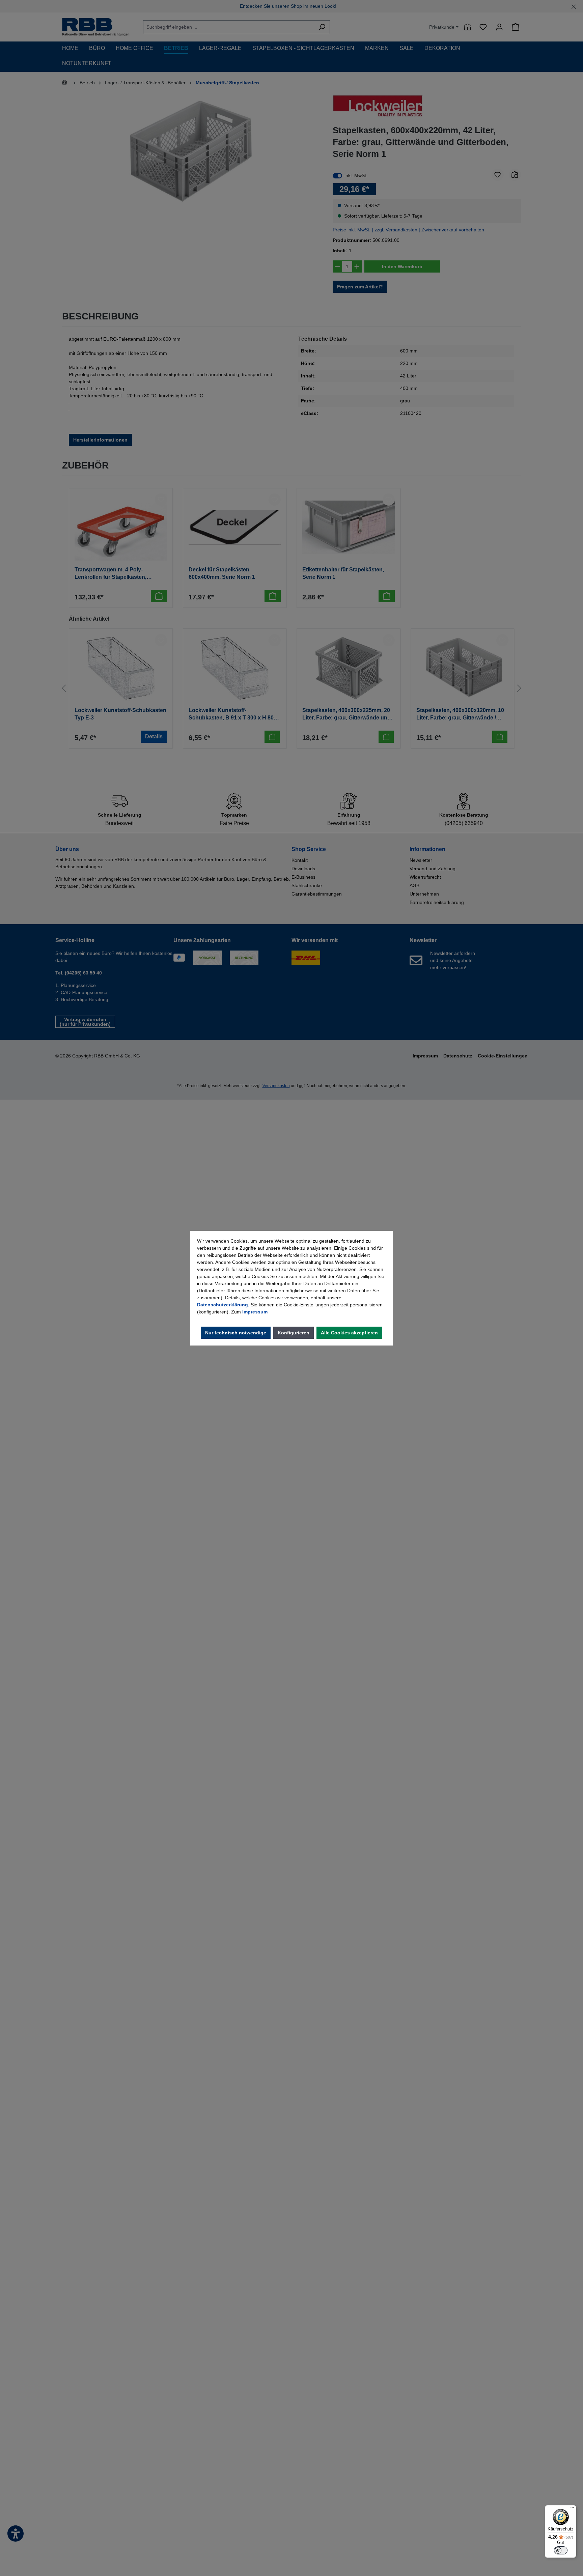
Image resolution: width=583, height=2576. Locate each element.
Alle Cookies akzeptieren (349, 1333)
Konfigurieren (294, 1333)
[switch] (561, 2550)
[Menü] (572, 2509)
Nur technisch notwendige (236, 1333)
